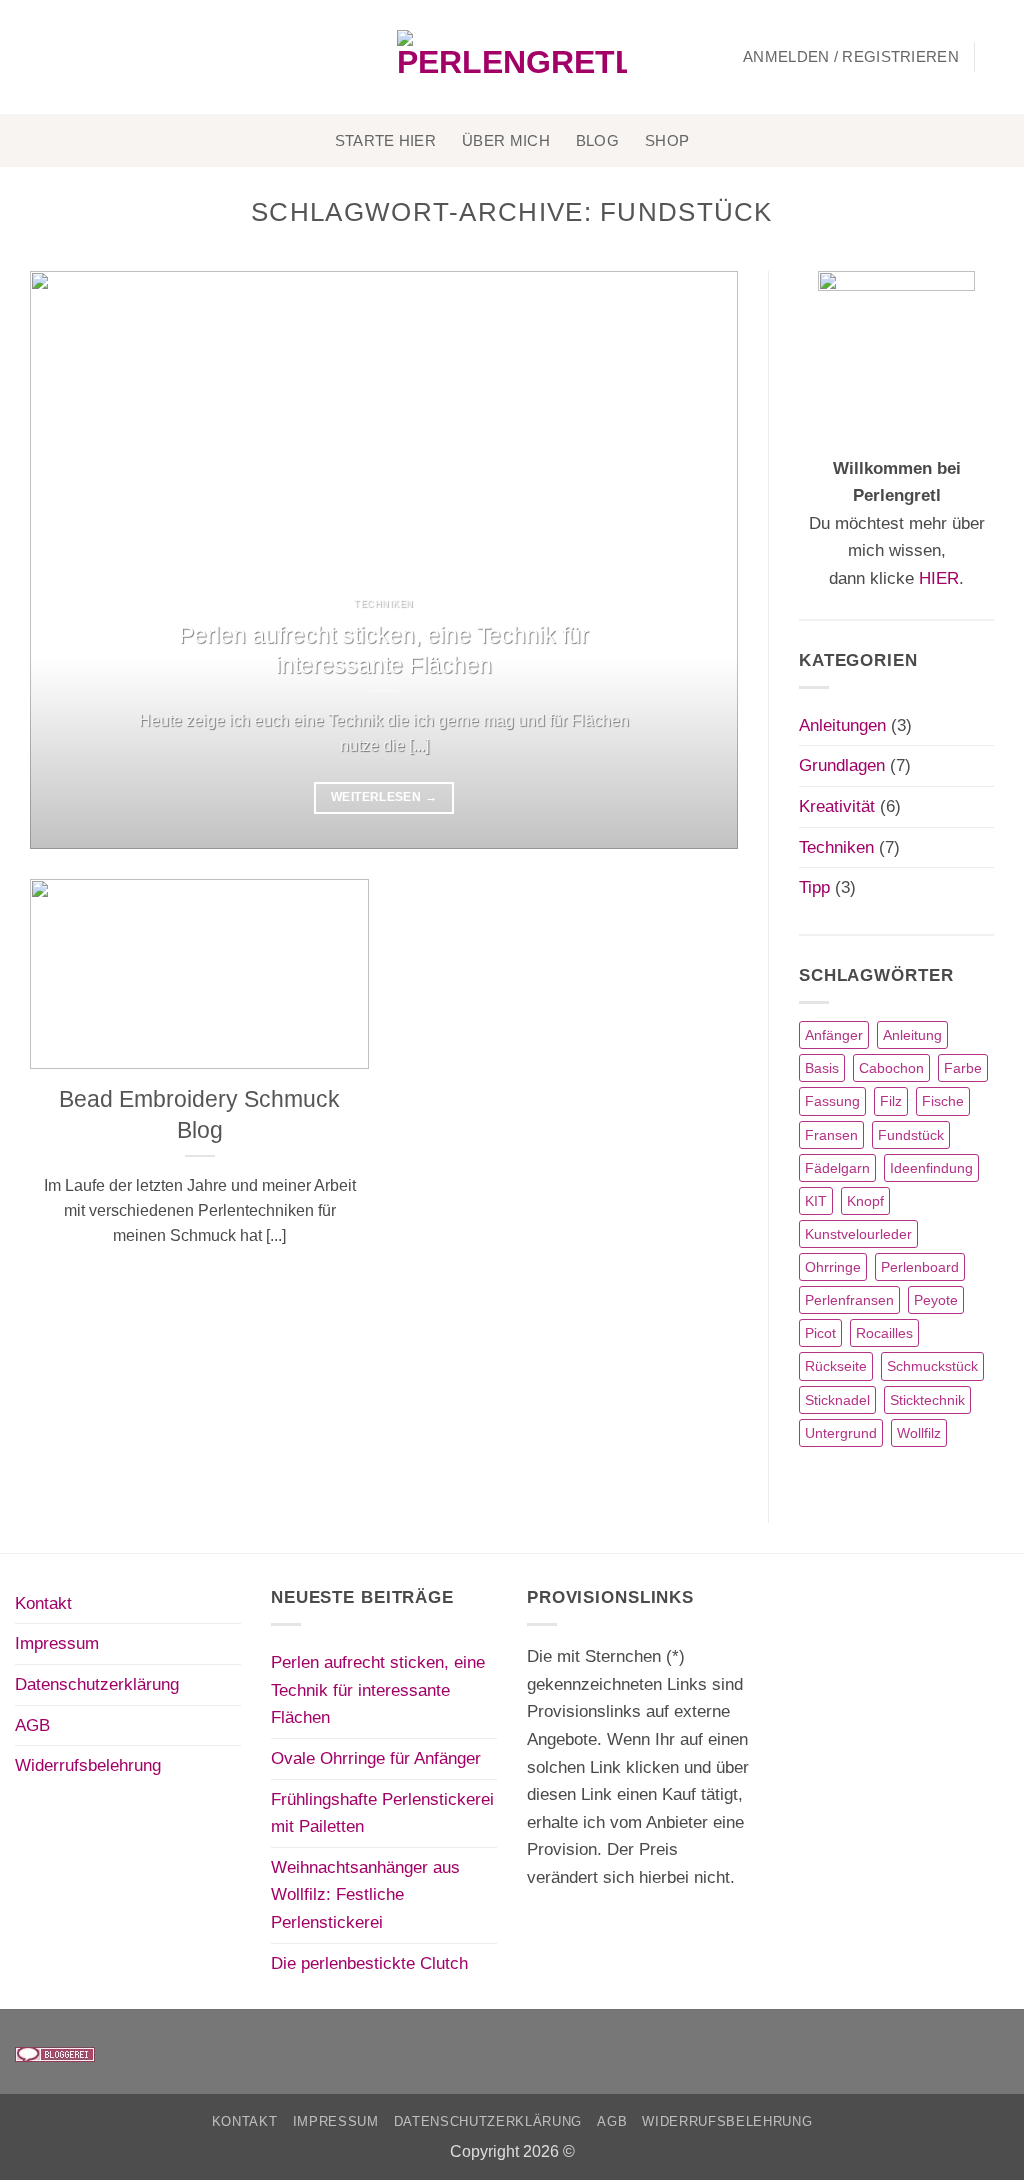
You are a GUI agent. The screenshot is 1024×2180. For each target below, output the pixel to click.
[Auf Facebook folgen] (29, 57)
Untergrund (841, 1433)
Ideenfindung (931, 1168)
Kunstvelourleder (858, 1234)
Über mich (506, 140)
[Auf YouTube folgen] (114, 57)
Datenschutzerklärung (97, 1684)
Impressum (57, 1643)
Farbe (963, 1068)
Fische (943, 1101)
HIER (939, 578)
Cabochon (891, 1068)
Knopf (865, 1201)
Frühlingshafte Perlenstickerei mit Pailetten (382, 1813)
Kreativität (837, 806)
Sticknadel (837, 1400)
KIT (816, 1201)
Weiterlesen (384, 797)
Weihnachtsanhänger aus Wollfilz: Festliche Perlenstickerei (365, 1894)
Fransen (831, 1135)
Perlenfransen (849, 1300)
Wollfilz (919, 1433)
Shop (667, 140)
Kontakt (43, 1603)
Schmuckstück (932, 1366)
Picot (820, 1333)
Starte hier (385, 140)
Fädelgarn (837, 1168)
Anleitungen (842, 725)
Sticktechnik (927, 1400)
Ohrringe (833, 1267)
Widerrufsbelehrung (88, 1765)
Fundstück (911, 1135)
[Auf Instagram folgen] (57, 57)
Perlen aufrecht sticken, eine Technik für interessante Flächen (384, 650)
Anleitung (912, 1035)
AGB (32, 1725)
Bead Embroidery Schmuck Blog (199, 1114)
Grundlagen (842, 765)
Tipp (814, 887)
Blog (597, 140)
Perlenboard (920, 1267)
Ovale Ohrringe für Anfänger (376, 1758)
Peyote (936, 1300)
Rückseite (836, 1366)
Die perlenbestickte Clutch (369, 1963)
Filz (891, 1101)
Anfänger (834, 1035)
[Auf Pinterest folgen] (86, 57)
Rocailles (884, 1333)
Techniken (836, 847)
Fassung (832, 1101)
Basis (822, 1068)
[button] (851, 57)
